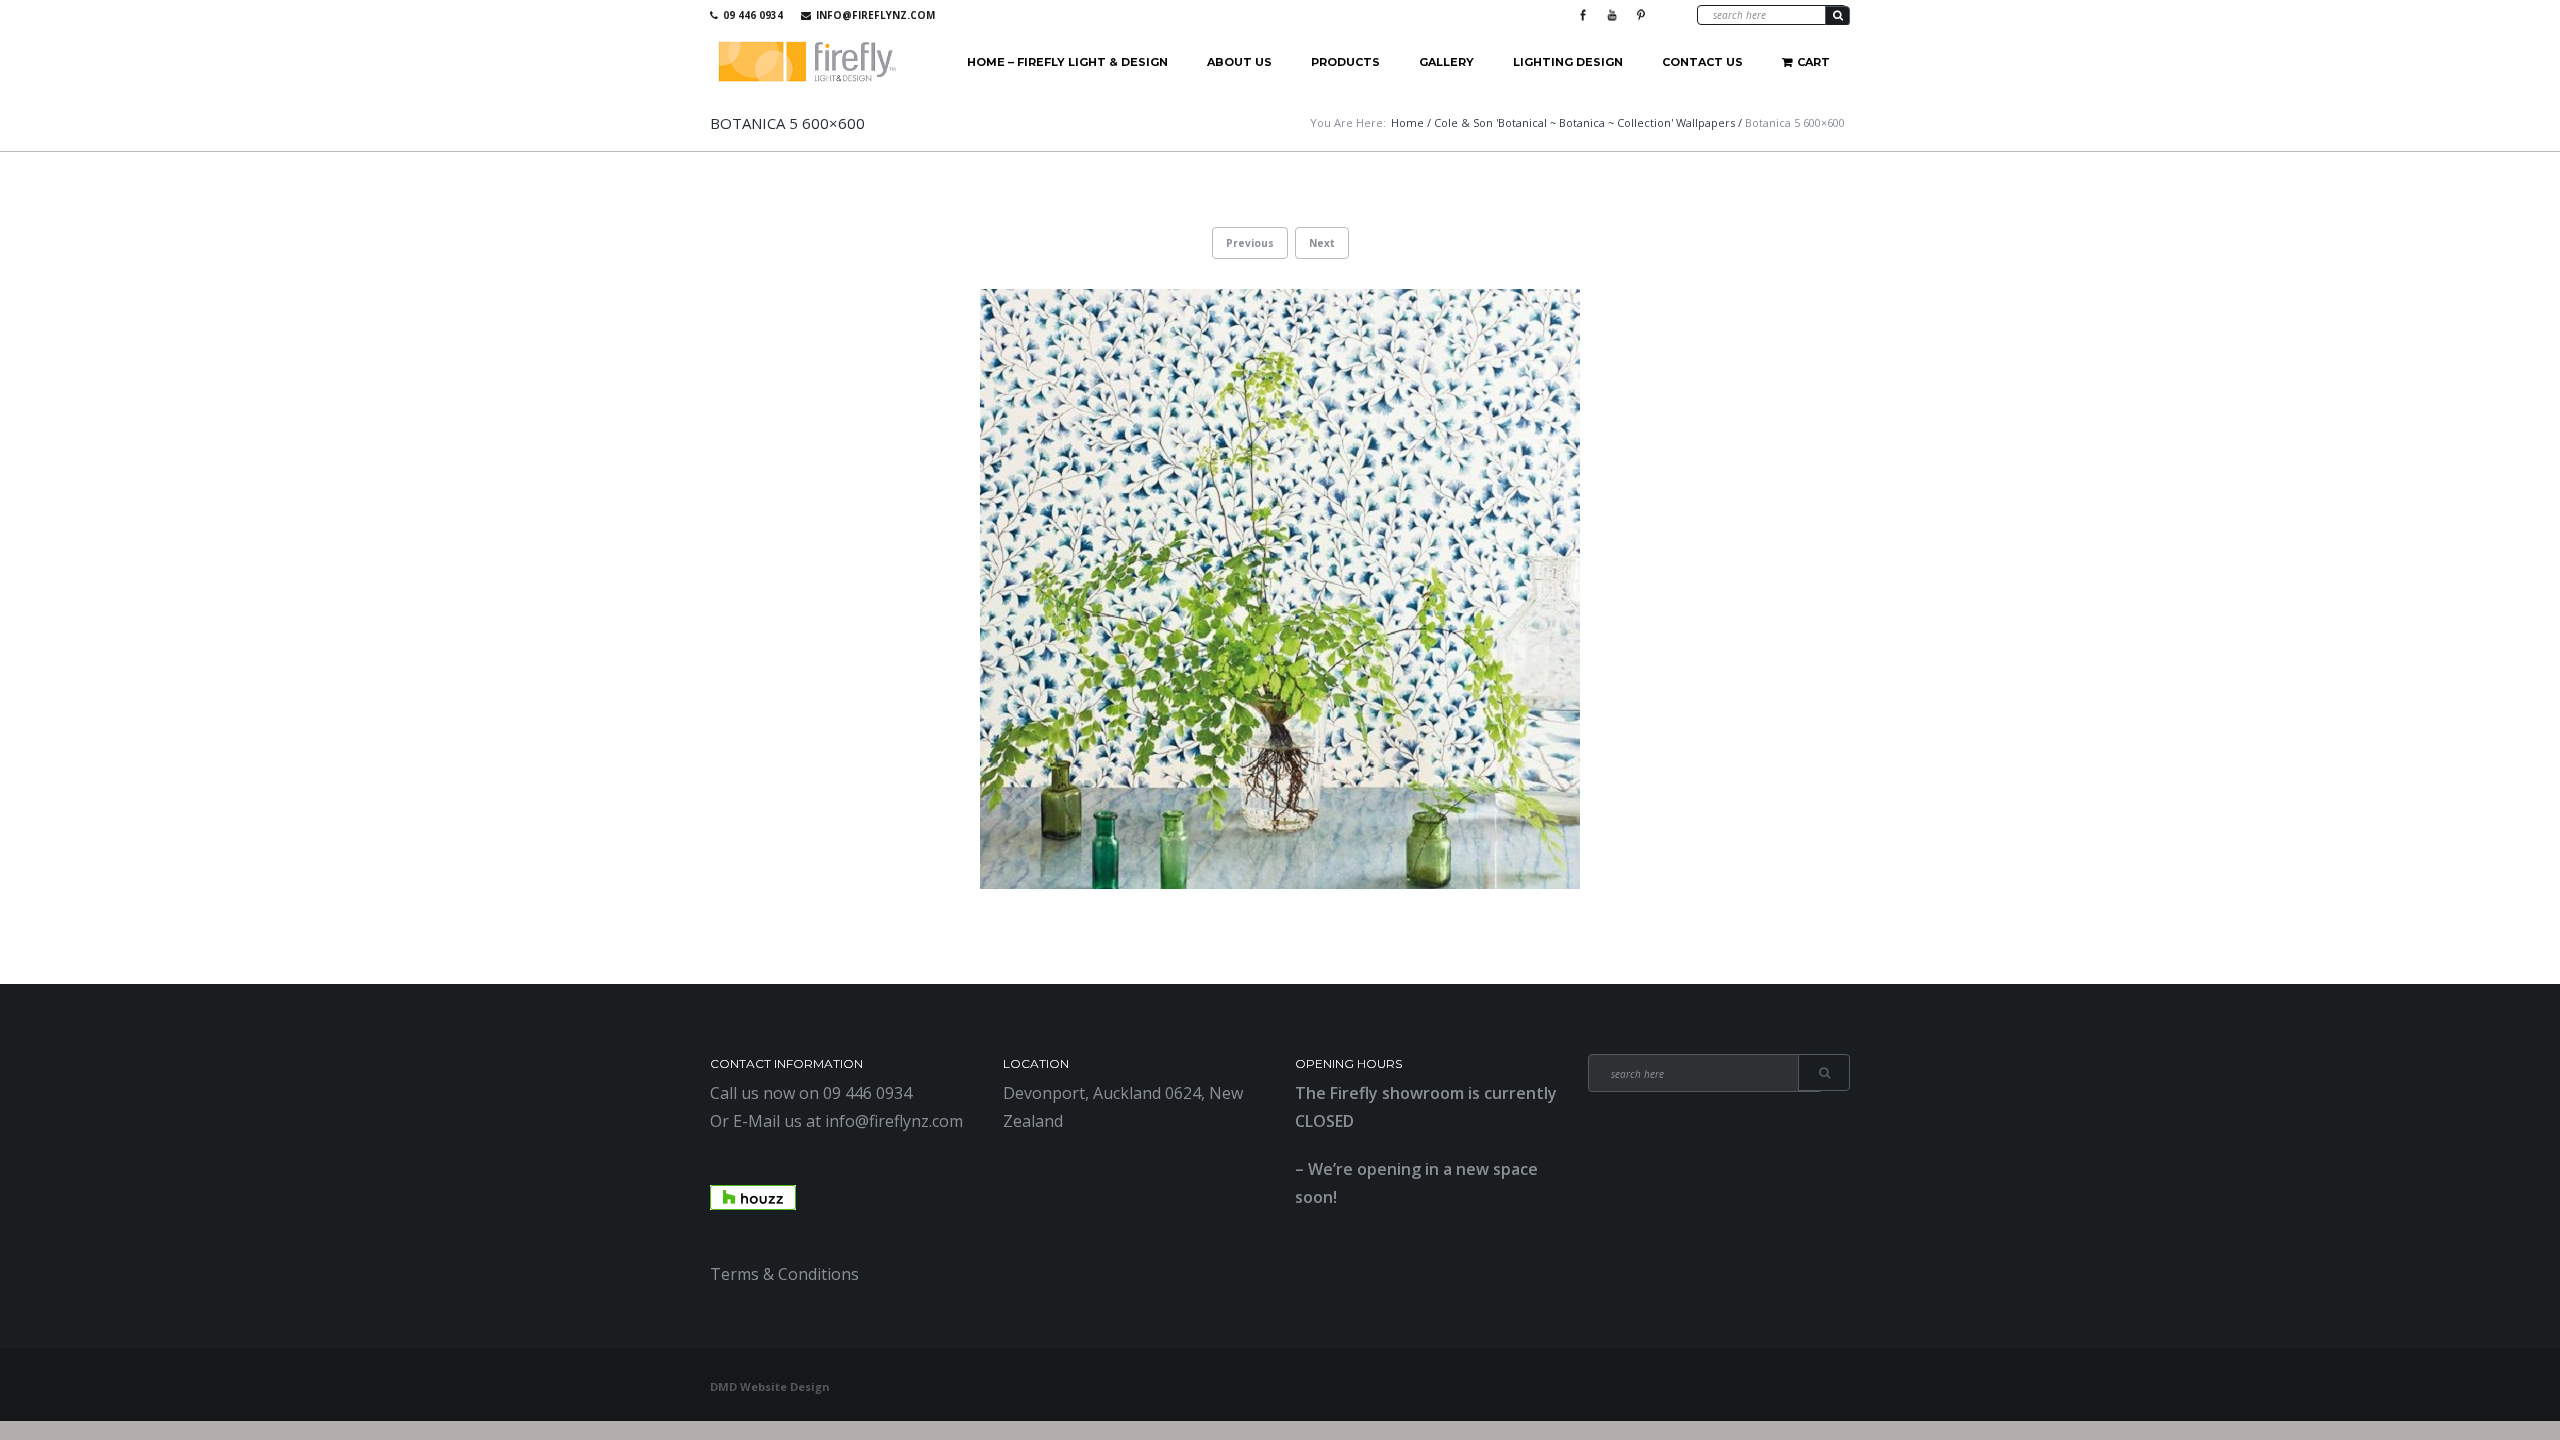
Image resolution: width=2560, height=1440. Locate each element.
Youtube (1612, 15)
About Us (1239, 62)
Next (1322, 243)
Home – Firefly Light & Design (1067, 62)
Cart (1813, 62)
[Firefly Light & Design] (808, 62)
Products (1345, 62)
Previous (1250, 243)
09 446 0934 (753, 15)
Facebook (1583, 15)
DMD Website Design (770, 1386)
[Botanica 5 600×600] (1280, 589)
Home (1407, 122)
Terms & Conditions (784, 1274)
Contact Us (1702, 62)
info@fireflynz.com (875, 15)
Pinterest (1641, 15)
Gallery (1446, 62)
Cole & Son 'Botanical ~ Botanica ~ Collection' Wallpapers (1584, 122)
